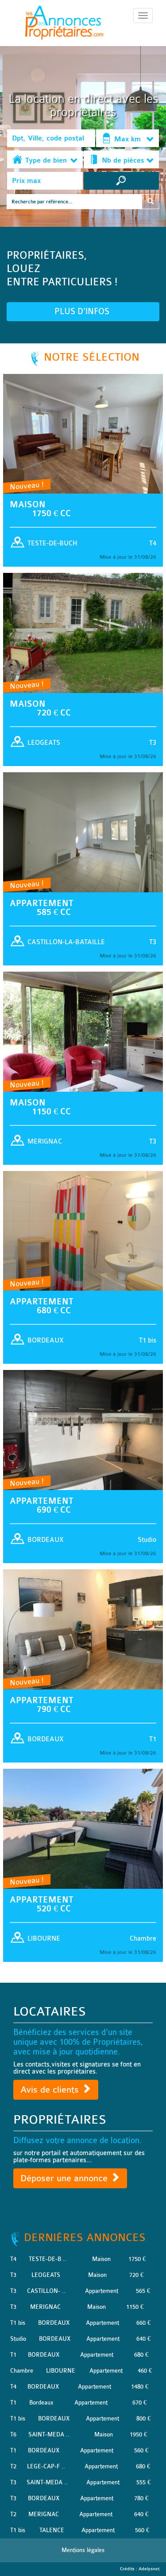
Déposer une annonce (65, 2178)
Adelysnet (149, 2569)
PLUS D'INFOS (83, 311)
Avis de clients (51, 2090)
